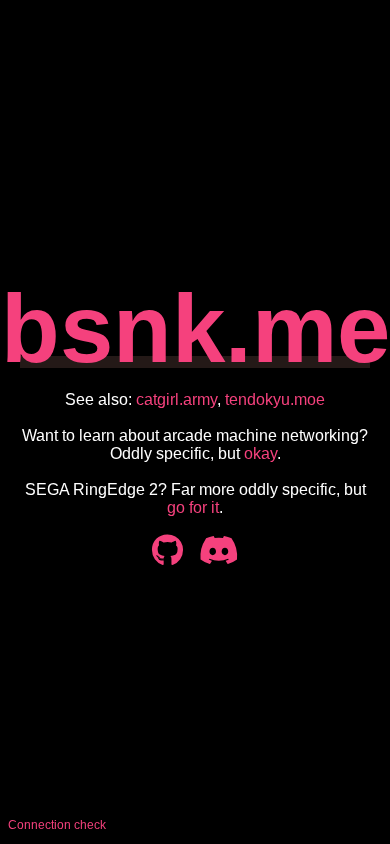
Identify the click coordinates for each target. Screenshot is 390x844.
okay (260, 453)
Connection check (57, 825)
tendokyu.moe (275, 399)
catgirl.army (176, 399)
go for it (193, 507)
